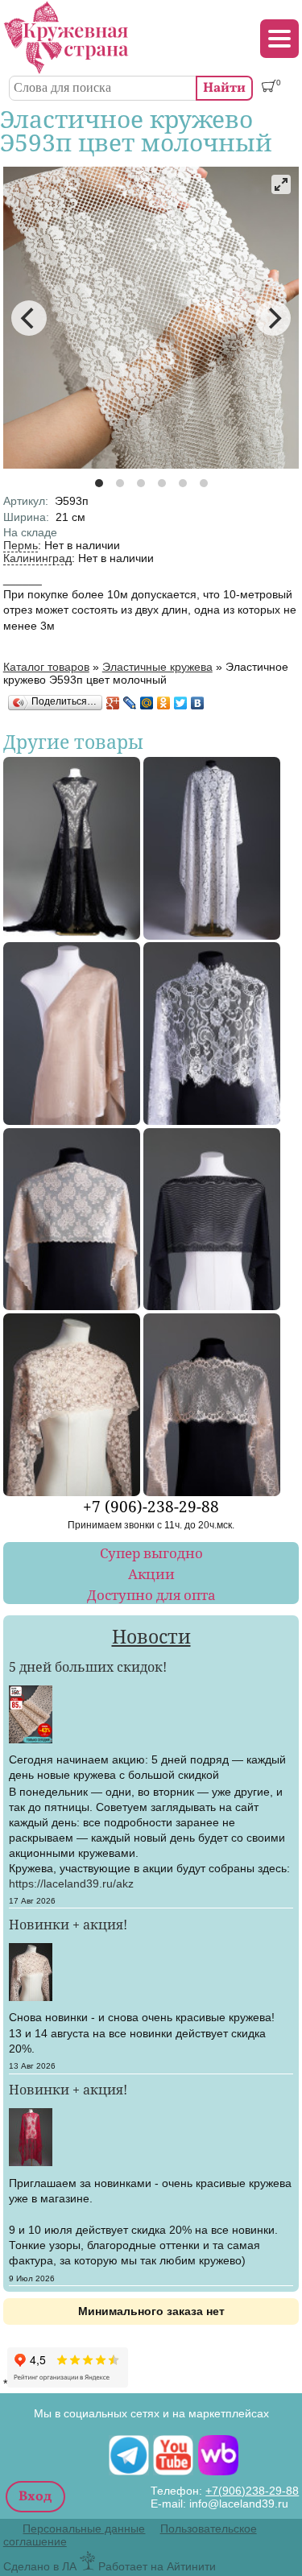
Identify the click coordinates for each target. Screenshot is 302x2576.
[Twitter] (181, 703)
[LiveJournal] (130, 703)
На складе (30, 532)
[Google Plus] (113, 703)
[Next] (273, 318)
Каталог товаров (46, 667)
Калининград (37, 558)
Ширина (26, 517)
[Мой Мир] (147, 703)
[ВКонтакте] (198, 703)
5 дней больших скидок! (88, 1667)
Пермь (21, 545)
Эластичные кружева (157, 667)
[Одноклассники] (164, 703)
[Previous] (29, 318)
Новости (151, 1637)
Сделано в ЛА (40, 2566)
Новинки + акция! (68, 1925)
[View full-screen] (281, 184)
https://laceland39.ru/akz (71, 1883)
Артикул (26, 501)
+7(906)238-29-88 (252, 2491)
